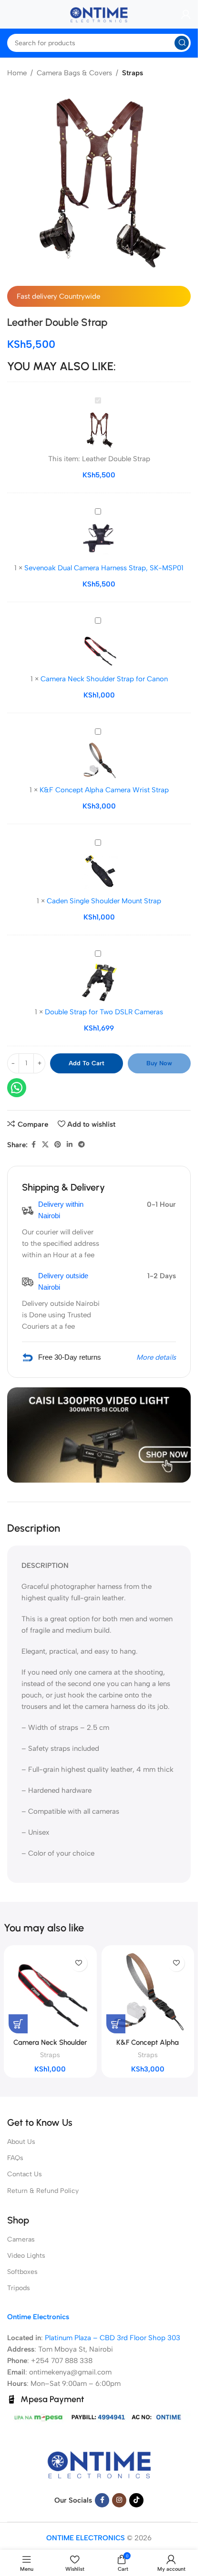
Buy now (159, 1063)
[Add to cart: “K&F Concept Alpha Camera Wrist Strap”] (116, 2024)
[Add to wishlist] (79, 1963)
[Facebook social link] (33, 1145)
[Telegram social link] (82, 1145)
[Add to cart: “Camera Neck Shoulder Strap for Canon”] (18, 2024)
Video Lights (26, 2256)
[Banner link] (99, 1435)
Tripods (19, 2288)
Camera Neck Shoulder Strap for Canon (104, 679)
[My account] (186, 14)
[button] (177, 2555)
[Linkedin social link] (70, 1145)
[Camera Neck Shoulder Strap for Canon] (50, 1992)
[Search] (182, 43)
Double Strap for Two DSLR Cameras (104, 1012)
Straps (133, 73)
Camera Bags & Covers (74, 73)
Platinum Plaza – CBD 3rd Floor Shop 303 (113, 2338)
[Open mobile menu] (7, 14)
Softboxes (22, 2272)
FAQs (15, 2158)
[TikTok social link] (136, 2500)
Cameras (21, 2239)
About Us (21, 2142)
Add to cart (87, 1063)
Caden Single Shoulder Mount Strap (104, 901)
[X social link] (45, 1145)
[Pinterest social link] (58, 1145)
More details (156, 1357)
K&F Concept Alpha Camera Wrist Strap (104, 790)
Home (17, 73)
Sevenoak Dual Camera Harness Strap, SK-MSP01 (104, 568)
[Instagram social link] (119, 2500)
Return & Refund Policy (43, 2191)
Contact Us (25, 2174)
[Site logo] (99, 14)
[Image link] (99, 2464)
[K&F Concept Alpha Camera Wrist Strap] (148, 1992)
